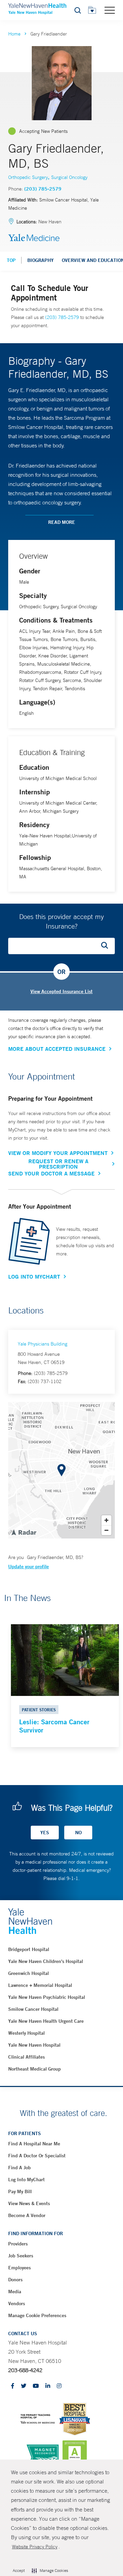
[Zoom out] (106, 1530)
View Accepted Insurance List (61, 991)
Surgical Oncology (69, 177)
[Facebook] (13, 2386)
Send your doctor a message (51, 1173)
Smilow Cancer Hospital (33, 2009)
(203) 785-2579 (43, 189)
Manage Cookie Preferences (37, 2315)
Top (11, 260)
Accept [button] (19, 2571)
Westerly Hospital (26, 2033)
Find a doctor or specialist (37, 2156)
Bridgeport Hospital (29, 1949)
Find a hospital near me (34, 2144)
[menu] (110, 10)
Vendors (17, 2303)
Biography (40, 260)
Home (14, 34)
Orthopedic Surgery (28, 177)
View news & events (29, 2203)
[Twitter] (24, 2386)
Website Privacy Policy (35, 2547)
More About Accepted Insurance (57, 1049)
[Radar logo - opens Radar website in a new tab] (24, 1532)
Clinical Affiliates (26, 2057)
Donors (15, 2280)
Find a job (19, 2168)
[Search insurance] (107, 946)
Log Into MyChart (34, 1277)
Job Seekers (21, 2256)
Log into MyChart (26, 2180)
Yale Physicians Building (43, 1344)
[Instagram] (59, 2386)
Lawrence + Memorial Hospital (40, 1985)
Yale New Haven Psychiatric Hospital (47, 1997)
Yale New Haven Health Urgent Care (46, 2021)
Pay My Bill (20, 2191)
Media (15, 2292)
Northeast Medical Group (35, 2069)
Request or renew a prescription (58, 1164)
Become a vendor (27, 2215)
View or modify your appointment (58, 1153)
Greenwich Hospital (29, 1973)
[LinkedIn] (48, 2386)
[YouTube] (36, 2386)
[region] (61, 1470)
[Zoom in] (106, 1520)
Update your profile (29, 1567)
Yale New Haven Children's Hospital (46, 1961)
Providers (18, 2244)
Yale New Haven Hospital (34, 2045)
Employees (19, 2268)
